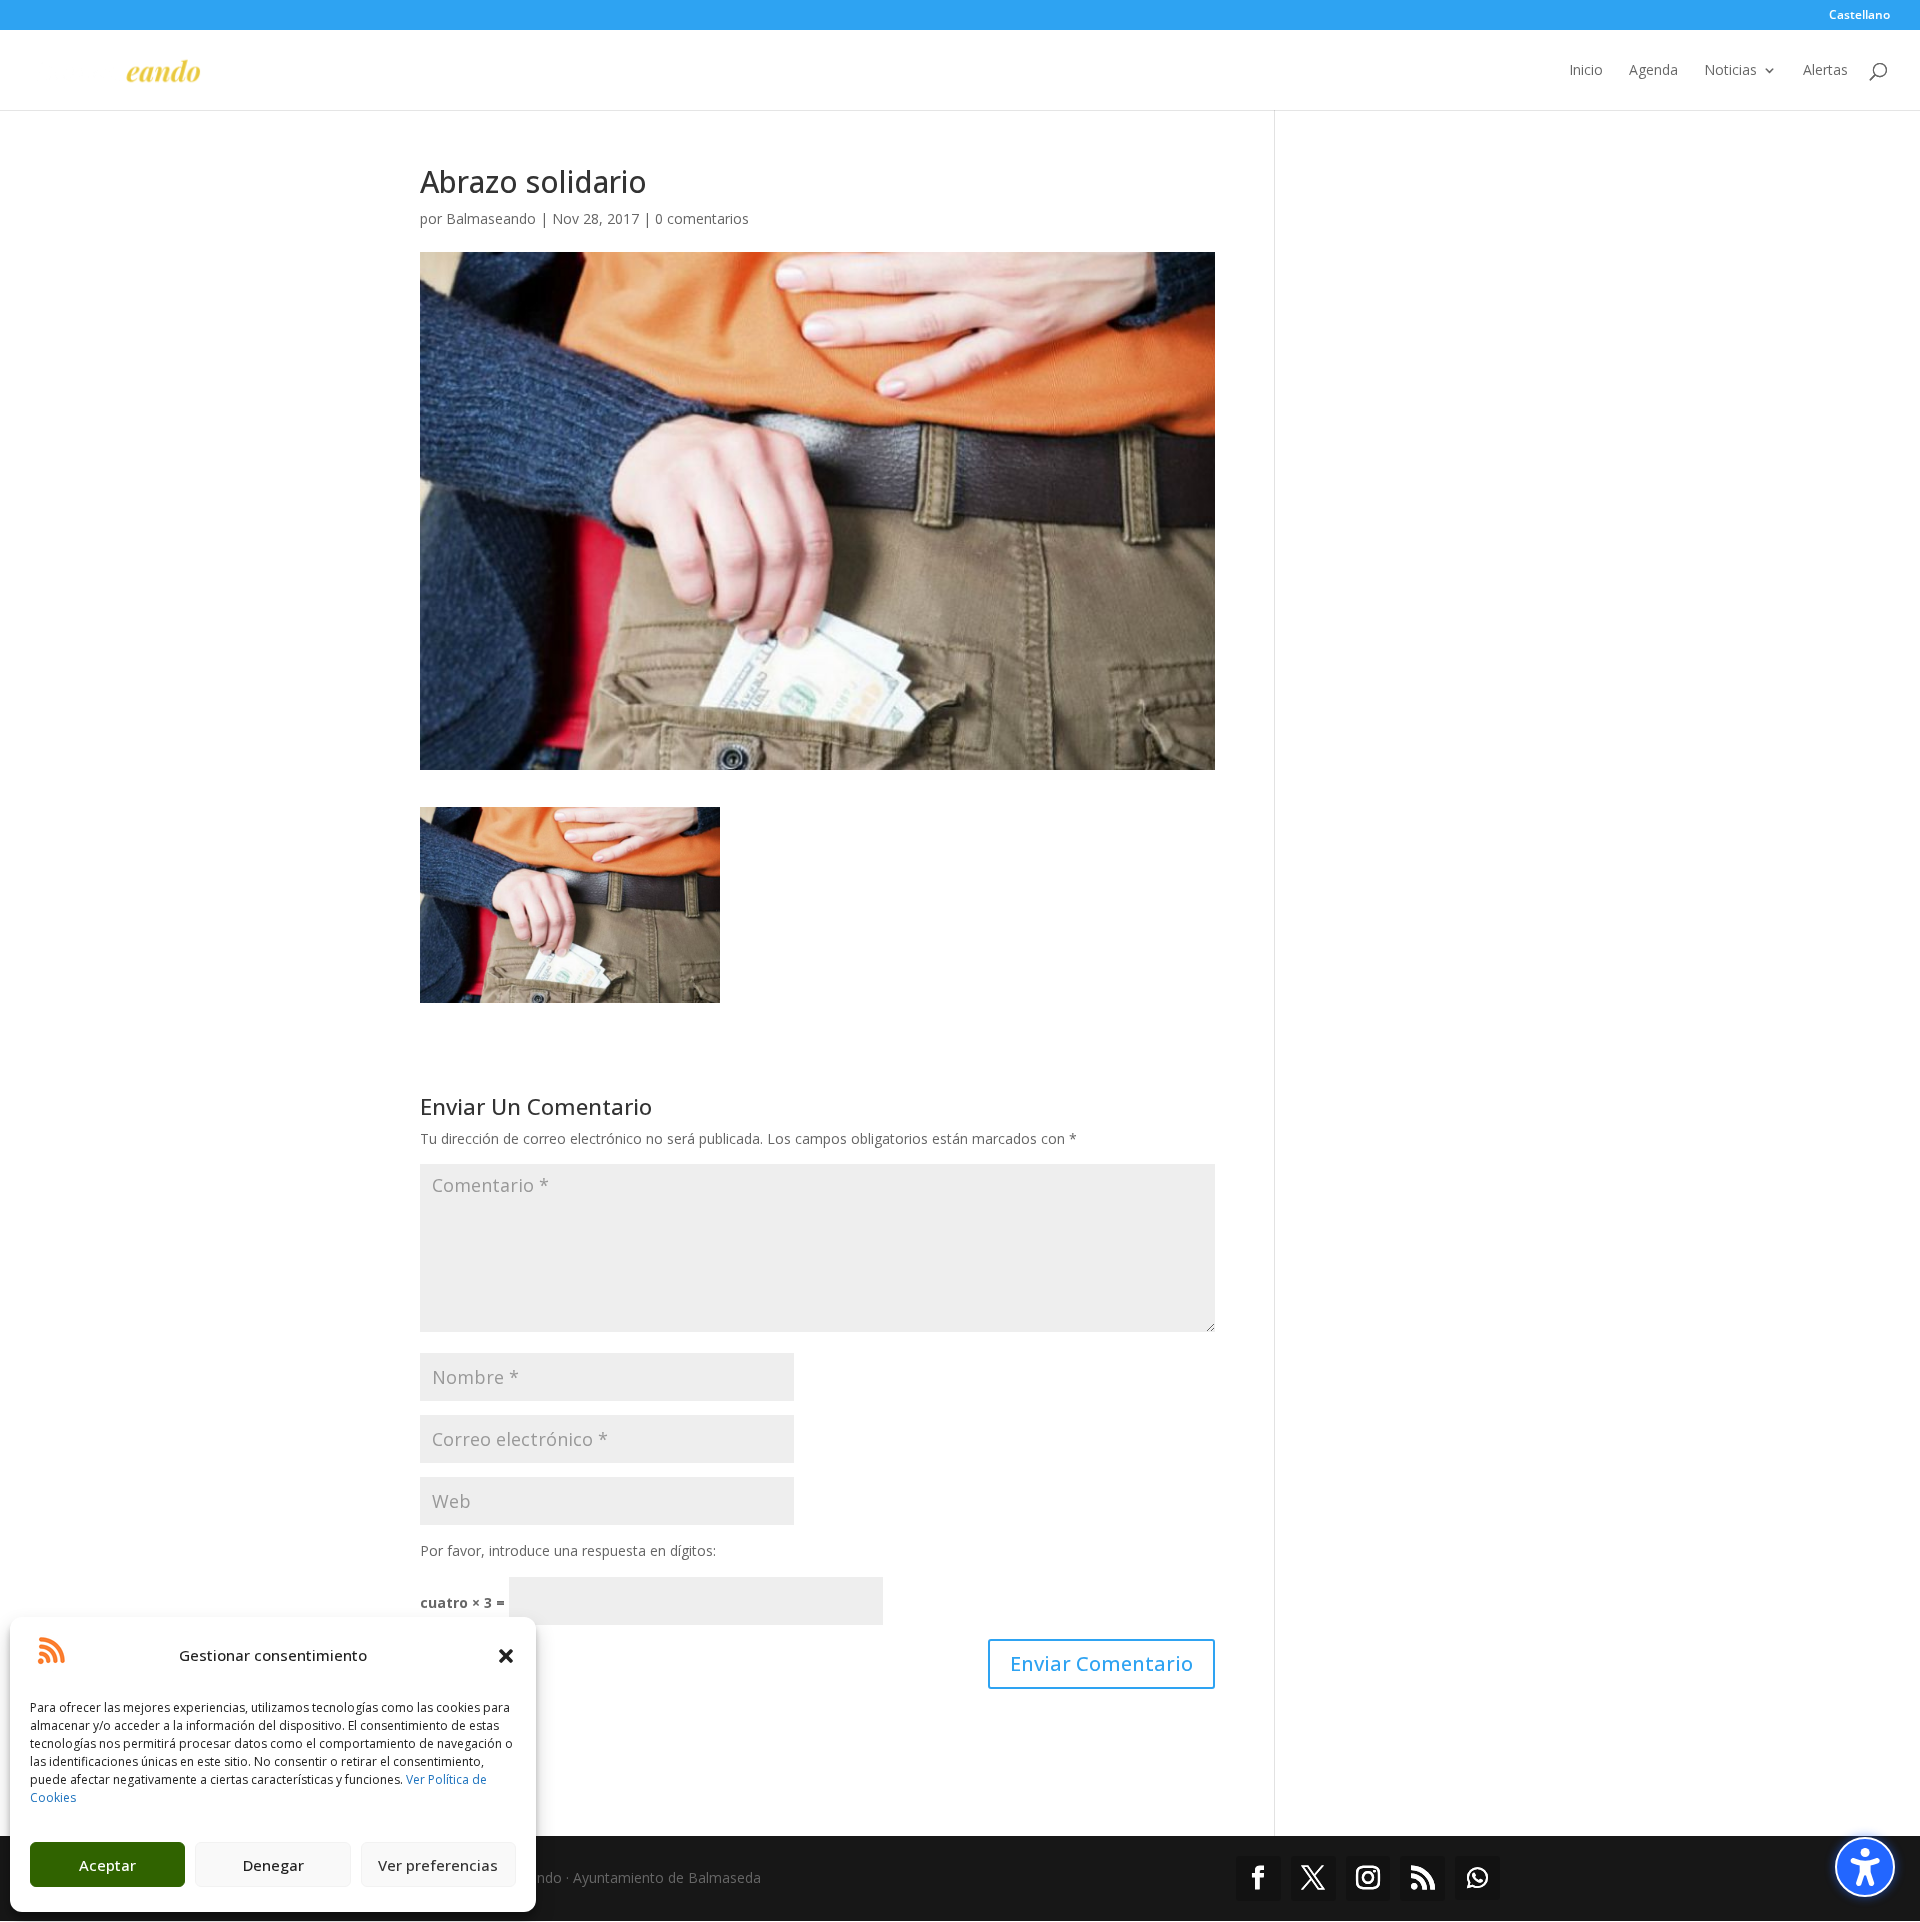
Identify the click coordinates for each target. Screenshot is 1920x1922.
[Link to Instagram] (1368, 1878)
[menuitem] (1859, 19)
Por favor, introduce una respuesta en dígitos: (568, 1550)
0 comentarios (702, 218)
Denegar (273, 1865)
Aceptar (107, 1865)
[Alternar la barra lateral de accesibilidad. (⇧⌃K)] (1865, 1867)
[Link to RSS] (1422, 1878)
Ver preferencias (438, 1865)
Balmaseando (491, 218)
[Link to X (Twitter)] (1313, 1878)
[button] (506, 1656)
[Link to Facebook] (1258, 1878)
